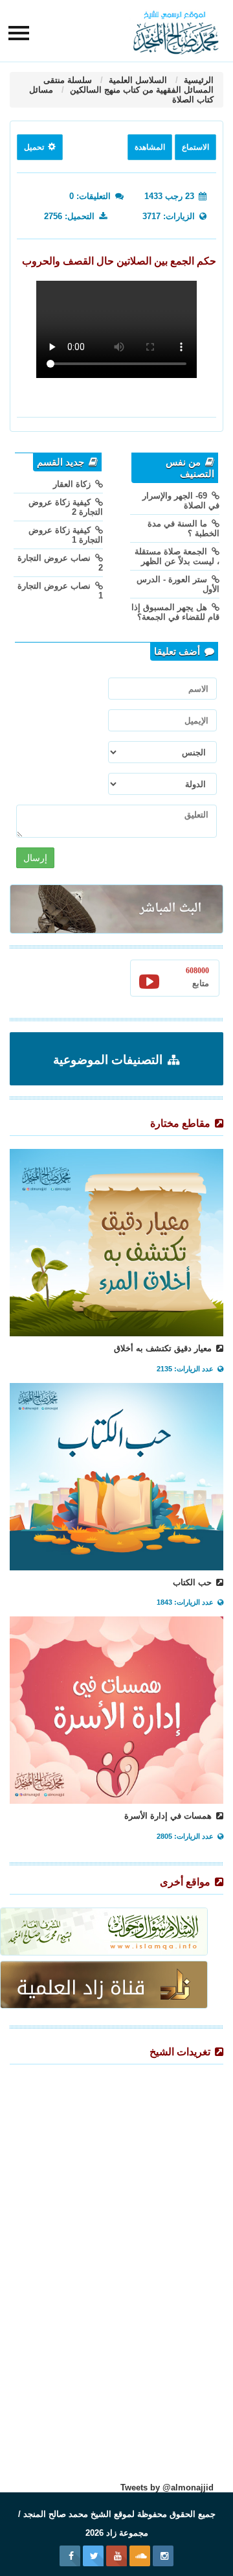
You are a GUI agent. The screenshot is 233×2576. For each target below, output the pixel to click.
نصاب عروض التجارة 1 (60, 591)
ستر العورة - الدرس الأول (178, 584)
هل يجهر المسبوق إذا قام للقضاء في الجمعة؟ (175, 612)
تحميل (35, 147)
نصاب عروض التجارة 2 (60, 563)
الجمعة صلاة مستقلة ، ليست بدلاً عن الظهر (177, 556)
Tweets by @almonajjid (167, 2487)
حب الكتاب (194, 1582)
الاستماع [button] (195, 147)
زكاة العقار (73, 484)
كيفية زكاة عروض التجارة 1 (66, 535)
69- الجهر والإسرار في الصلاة (181, 501)
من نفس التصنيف (190, 468)
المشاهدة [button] (150, 147)
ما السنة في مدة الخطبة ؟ (183, 528)
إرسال (35, 858)
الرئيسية (197, 80)
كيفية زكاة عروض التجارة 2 (66, 507)
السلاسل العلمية (137, 80)
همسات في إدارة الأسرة (169, 1816)
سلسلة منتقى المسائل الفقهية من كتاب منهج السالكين (128, 85)
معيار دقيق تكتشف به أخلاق (164, 1348)
